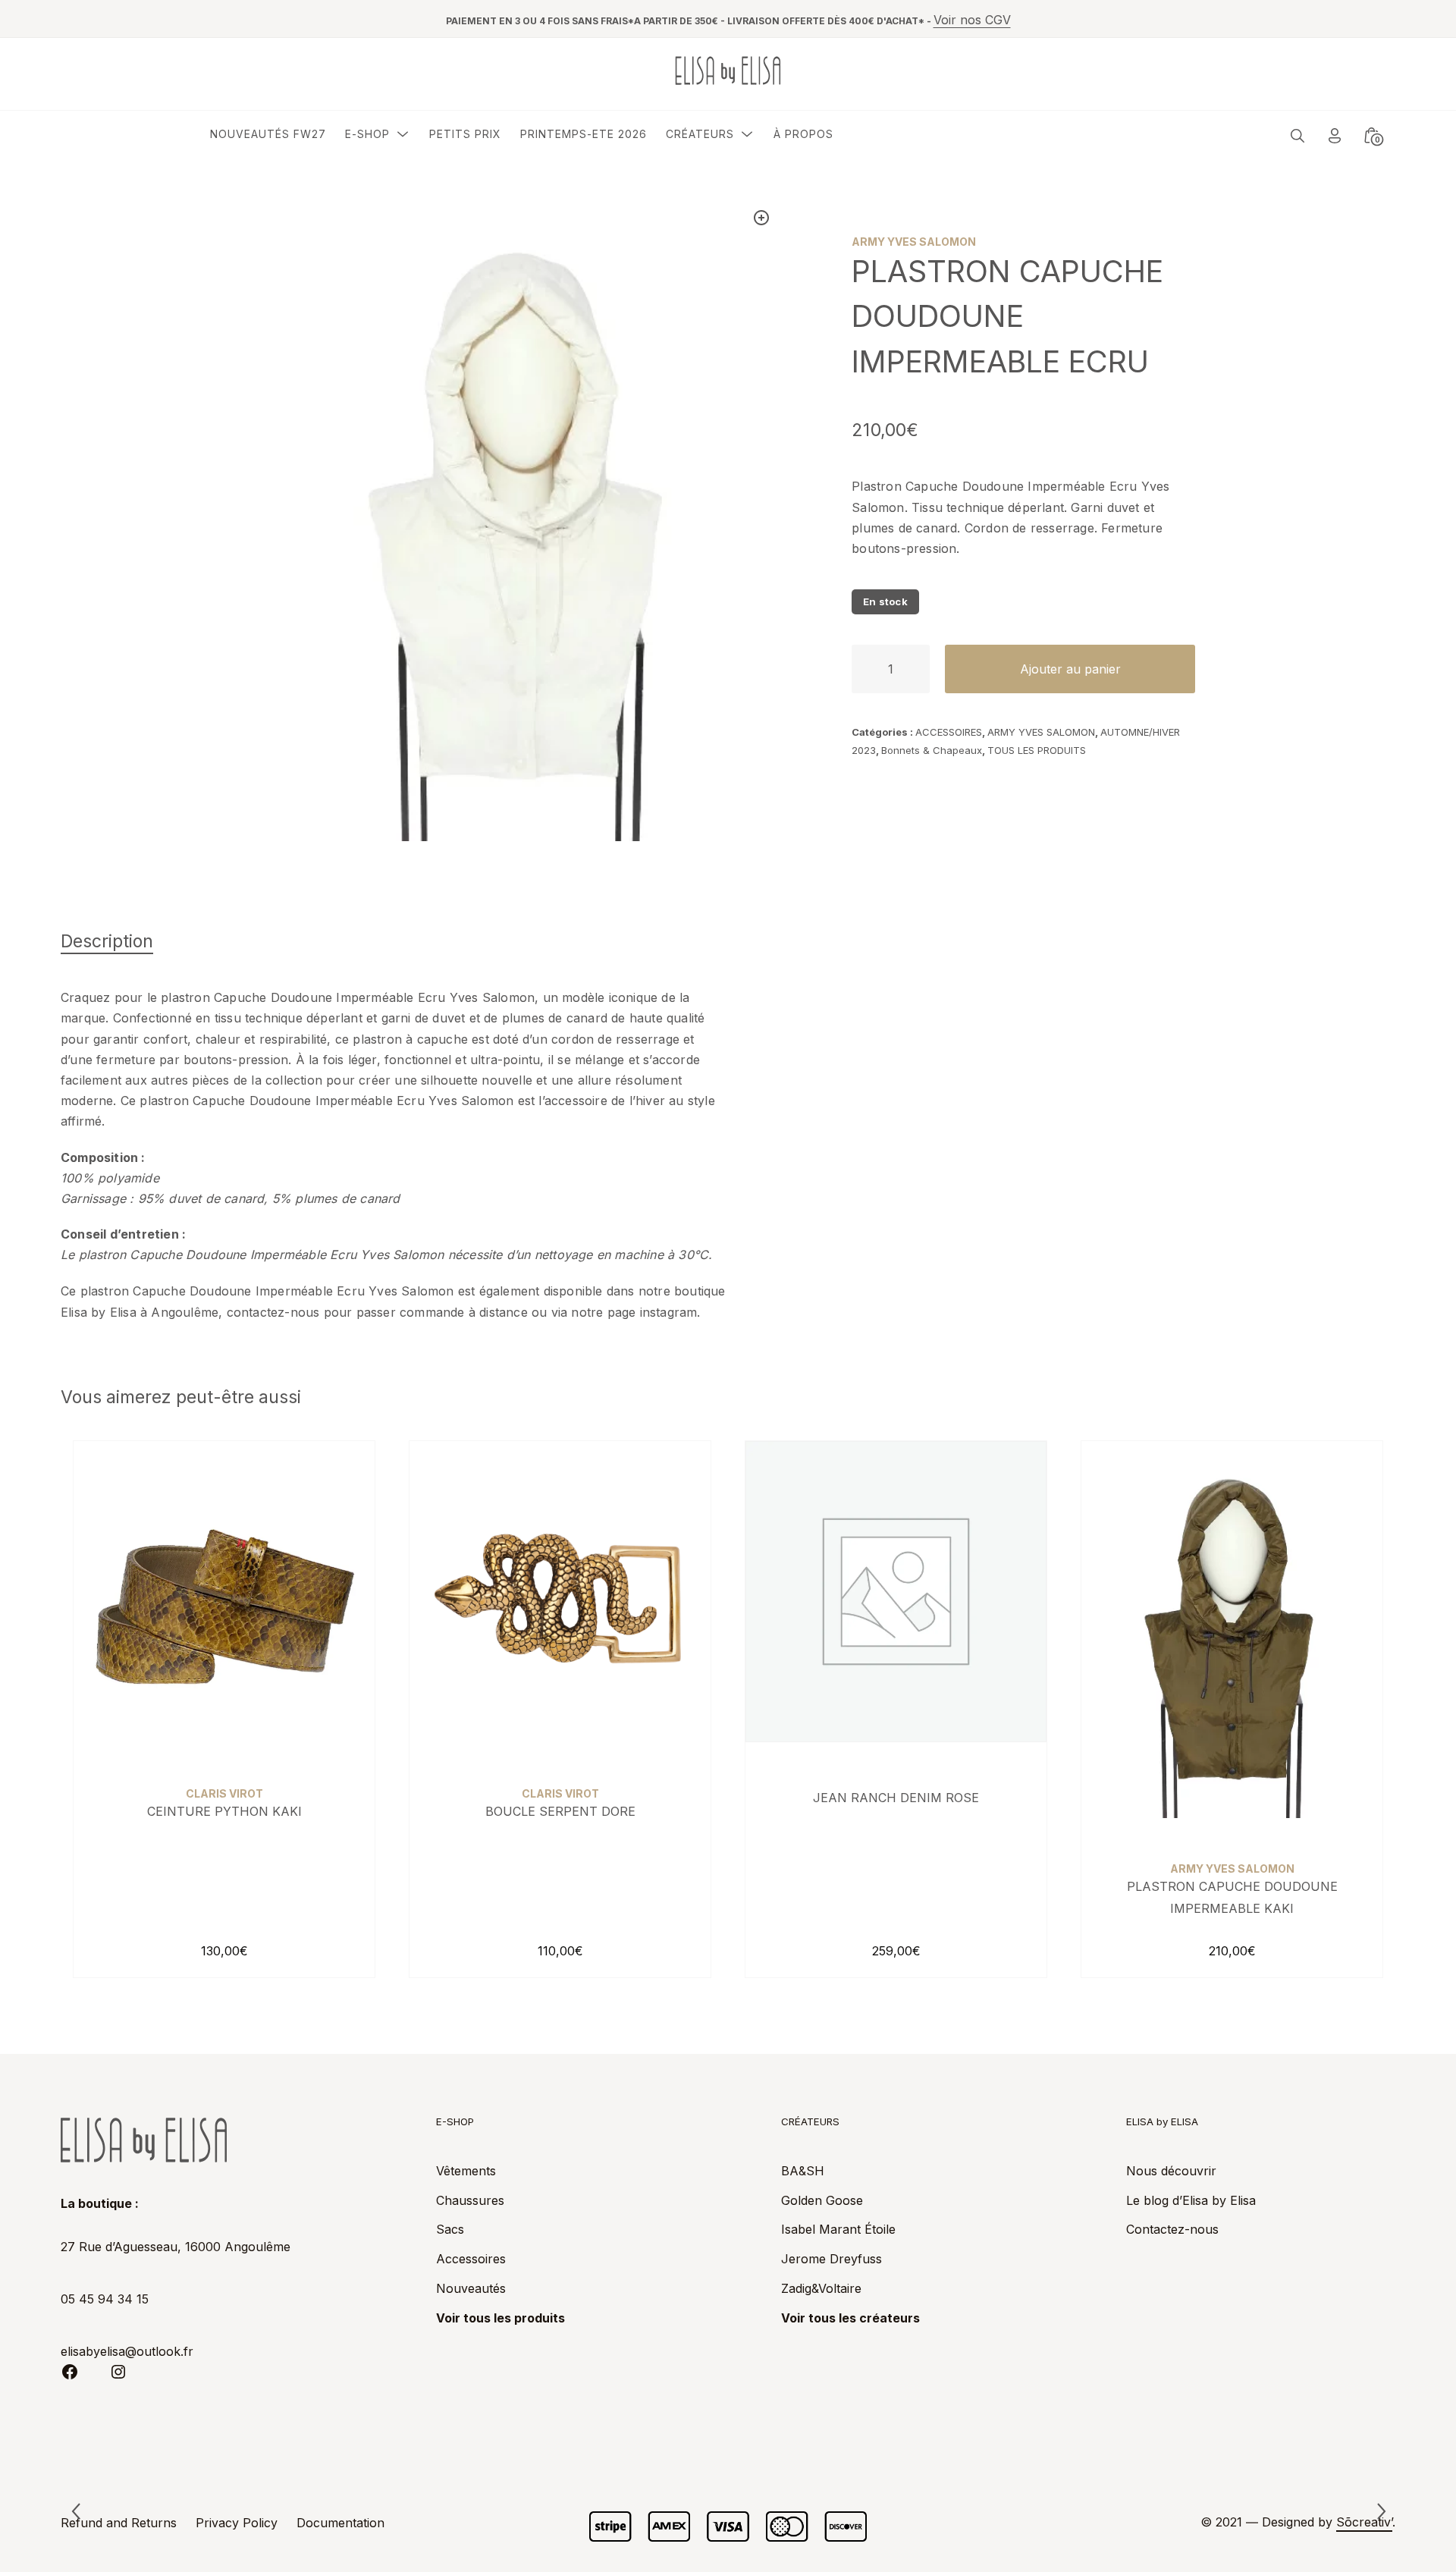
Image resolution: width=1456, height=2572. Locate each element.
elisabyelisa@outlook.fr (127, 2351)
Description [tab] (107, 941)
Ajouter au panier (1070, 669)
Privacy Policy (237, 2523)
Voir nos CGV (972, 20)
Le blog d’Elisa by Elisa (1191, 2200)
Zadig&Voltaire (821, 2288)
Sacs (450, 2229)
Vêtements (466, 2171)
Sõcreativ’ (1364, 2522)
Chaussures (470, 2200)
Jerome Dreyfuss (832, 2259)
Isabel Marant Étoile (838, 2229)
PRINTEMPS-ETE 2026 (584, 134)
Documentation (340, 2523)
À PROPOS (803, 134)
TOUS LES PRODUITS (1037, 750)
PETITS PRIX (465, 134)
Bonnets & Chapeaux (932, 750)
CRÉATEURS (700, 134)
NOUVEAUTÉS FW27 (268, 134)
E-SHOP (367, 134)
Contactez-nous (1172, 2229)
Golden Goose (822, 2200)
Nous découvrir (1171, 2171)
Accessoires (471, 2259)
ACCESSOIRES (949, 732)
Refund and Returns (119, 2523)
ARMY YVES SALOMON (1041, 732)
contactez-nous (273, 1312)
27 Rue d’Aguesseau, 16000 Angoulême (176, 2247)
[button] (761, 218)
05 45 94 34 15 (105, 2299)
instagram (669, 1312)
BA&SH (803, 2171)
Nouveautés (471, 2288)
